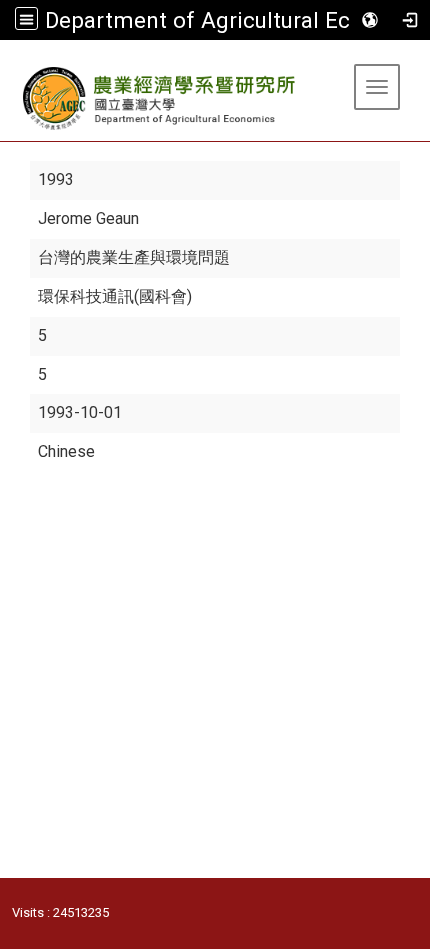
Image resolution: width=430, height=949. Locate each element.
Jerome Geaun (88, 218)
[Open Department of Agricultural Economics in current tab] (160, 98)
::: (7, 64)
